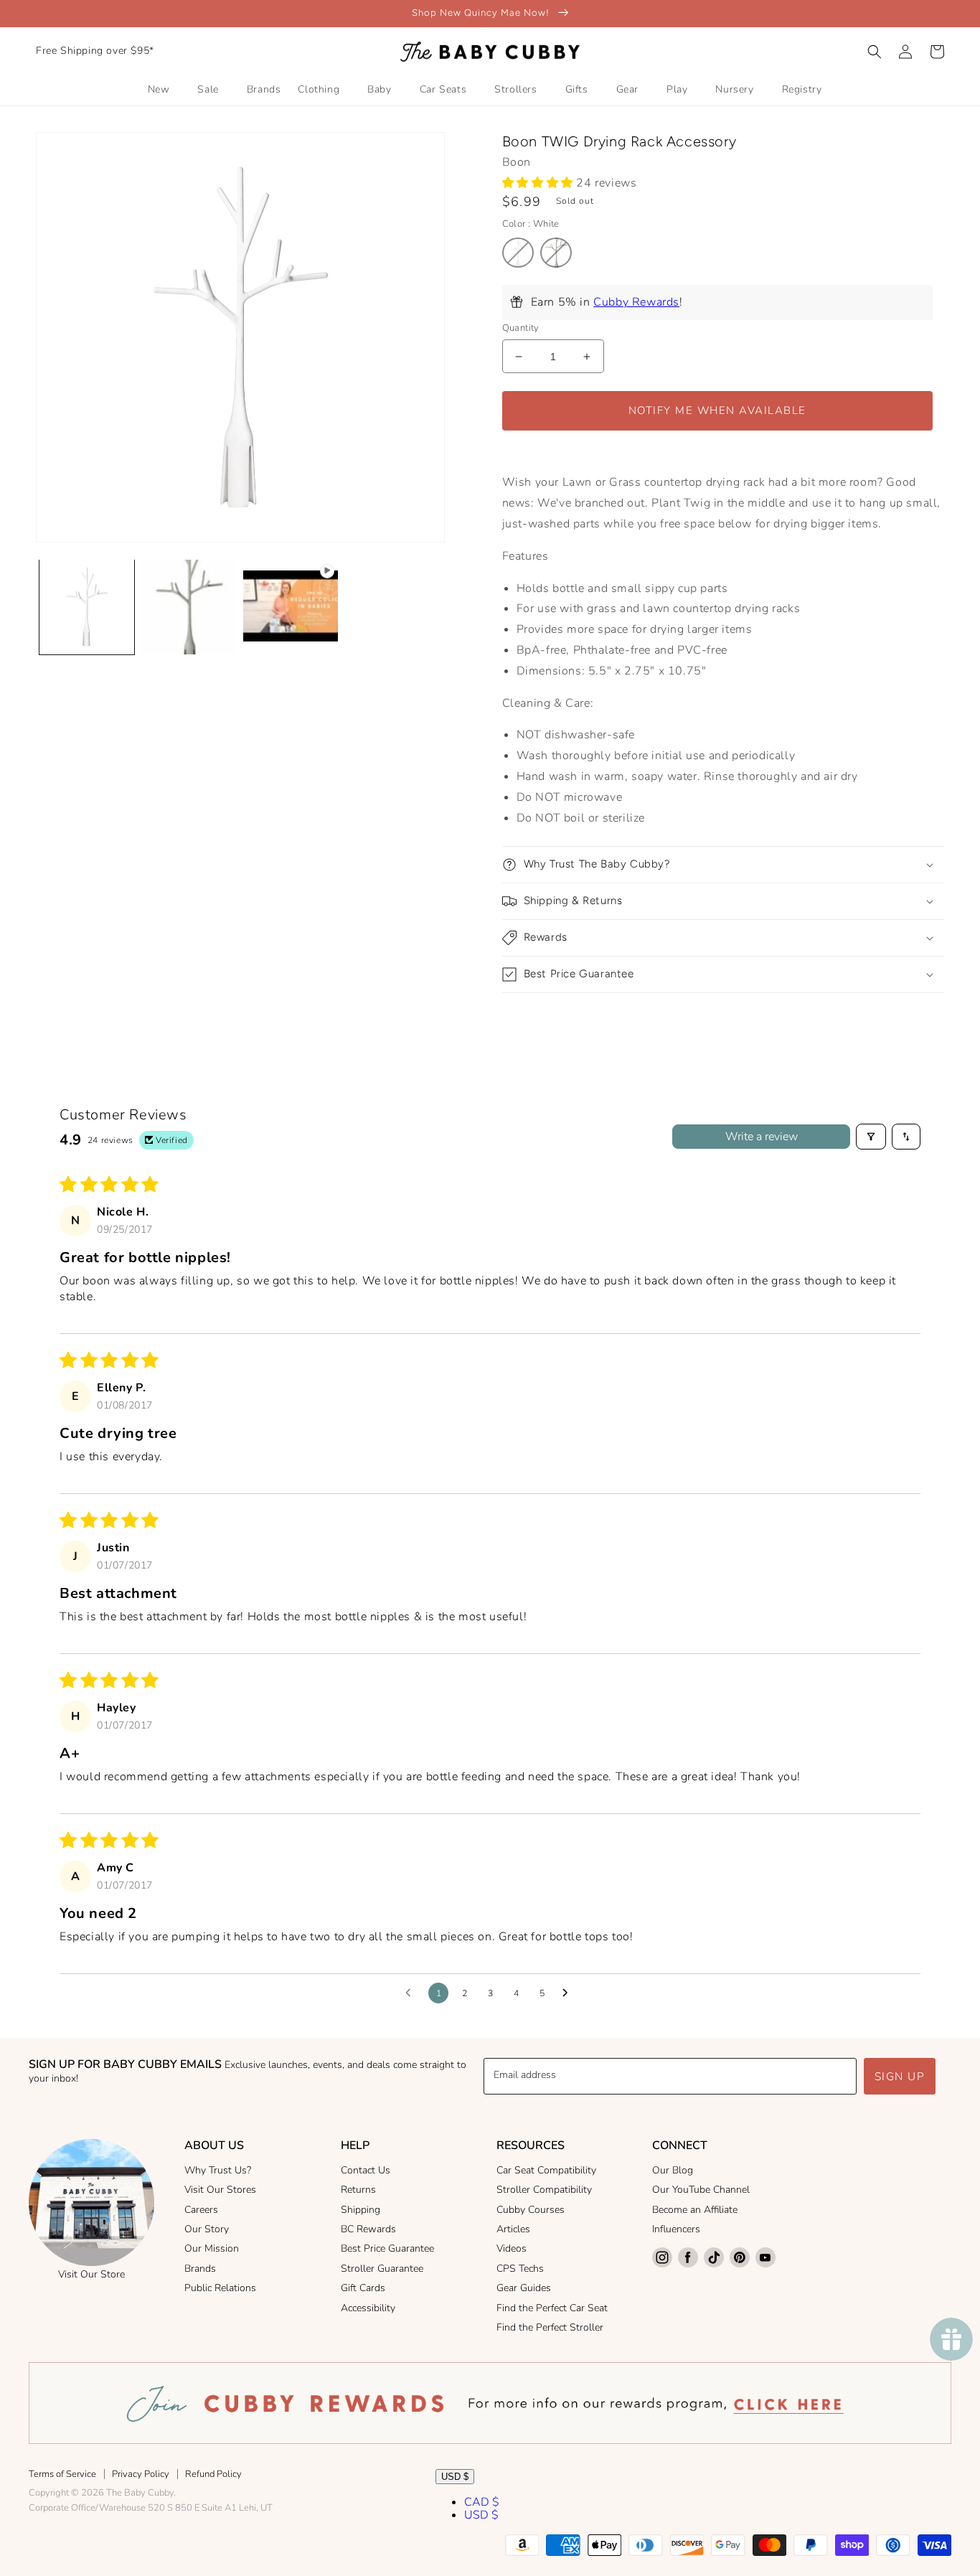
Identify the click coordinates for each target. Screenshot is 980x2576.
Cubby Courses (531, 2210)
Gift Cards (363, 2288)
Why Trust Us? (218, 2170)
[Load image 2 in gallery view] (189, 607)
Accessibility (368, 2308)
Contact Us (366, 2170)
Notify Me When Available (717, 410)
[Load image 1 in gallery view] (87, 607)
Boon (517, 162)
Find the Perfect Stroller (550, 2327)
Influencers (676, 2229)
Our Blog (673, 2170)
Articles (513, 2229)
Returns (358, 2190)
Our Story (207, 2229)
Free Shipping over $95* (95, 51)
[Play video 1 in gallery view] (291, 607)
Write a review (762, 1137)
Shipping (361, 2210)
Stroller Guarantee (382, 2269)
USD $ (455, 2477)
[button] (875, 52)
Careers (201, 2210)
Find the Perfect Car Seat (552, 2308)
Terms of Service (62, 2474)
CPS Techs (520, 2269)
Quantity (521, 328)
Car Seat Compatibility (546, 2170)
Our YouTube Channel (701, 2190)
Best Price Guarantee (387, 2248)
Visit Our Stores (220, 2190)
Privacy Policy (141, 2474)
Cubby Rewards (636, 302)
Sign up (900, 2077)
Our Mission (212, 2248)
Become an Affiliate (695, 2210)
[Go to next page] (569, 1993)
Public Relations (220, 2288)
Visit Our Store (91, 2274)
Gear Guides (524, 2288)
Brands (200, 2269)
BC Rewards (368, 2229)
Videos (512, 2248)
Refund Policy (213, 2474)
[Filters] (871, 1137)
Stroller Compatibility (544, 2190)
